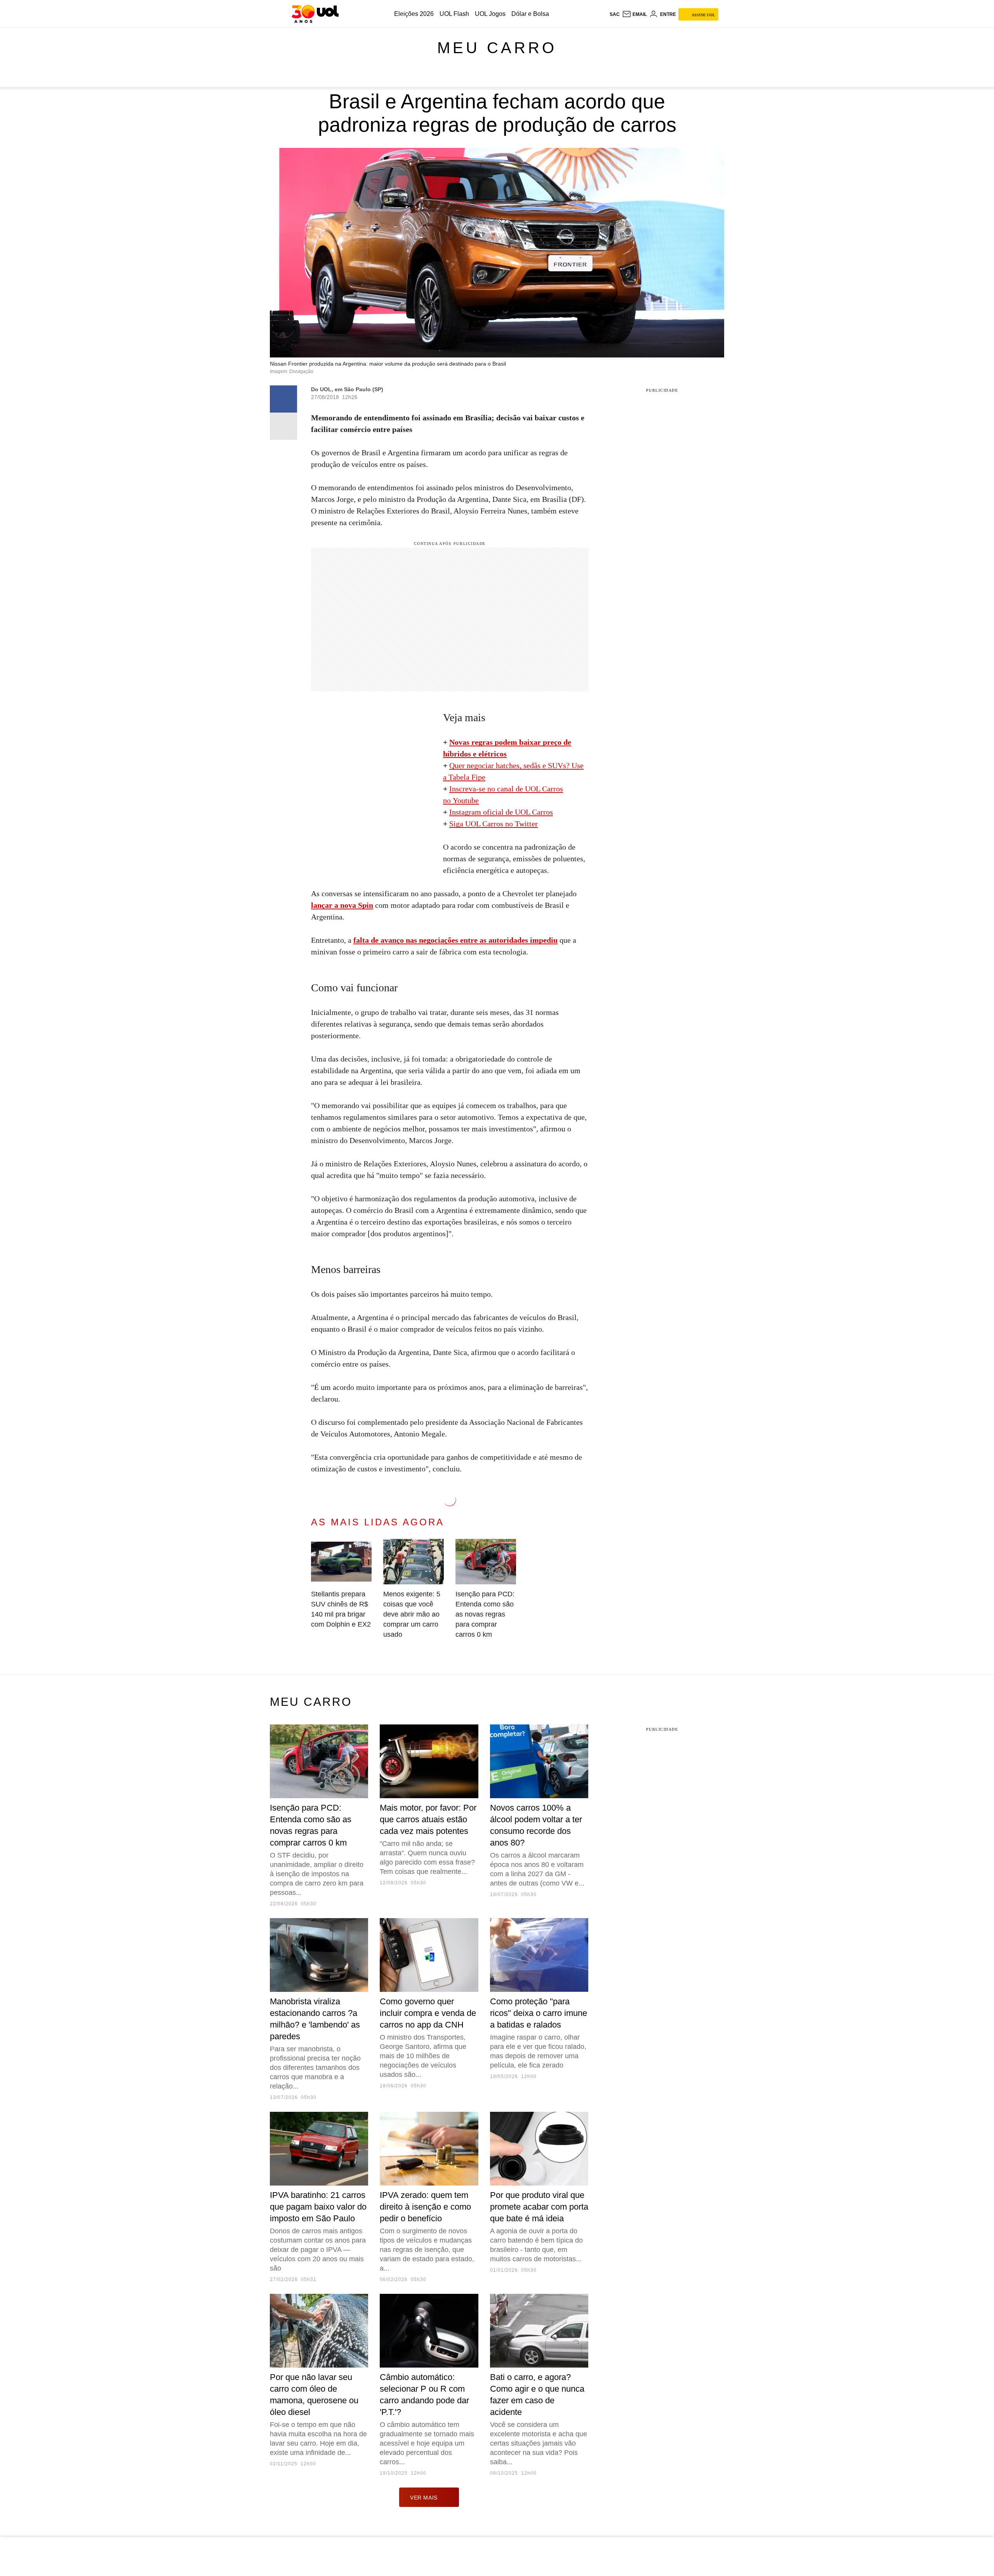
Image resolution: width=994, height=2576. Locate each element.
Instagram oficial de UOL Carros (501, 812)
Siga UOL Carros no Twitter (494, 824)
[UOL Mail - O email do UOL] (634, 14)
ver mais (424, 2498)
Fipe (478, 777)
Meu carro (497, 48)
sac (615, 14)
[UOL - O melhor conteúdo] (315, 14)
